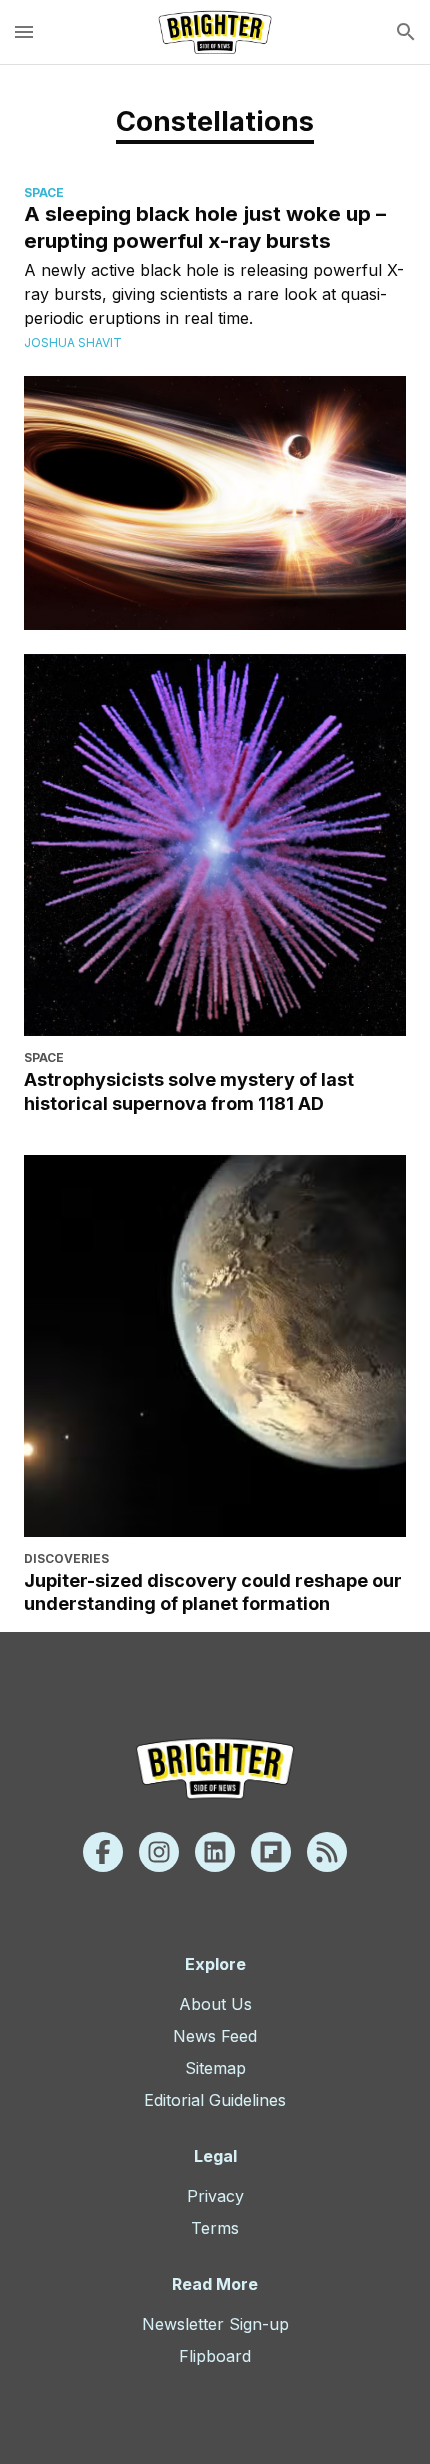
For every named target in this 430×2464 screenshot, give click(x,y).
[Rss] (327, 1852)
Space (44, 192)
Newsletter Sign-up (215, 2324)
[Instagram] (159, 1852)
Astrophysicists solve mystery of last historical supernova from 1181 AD (189, 1091)
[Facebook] (103, 1852)
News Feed (215, 2036)
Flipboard (215, 2356)
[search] (406, 32)
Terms (215, 2228)
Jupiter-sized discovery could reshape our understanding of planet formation (213, 1592)
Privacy (215, 2196)
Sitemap (215, 2068)
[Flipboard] (271, 1852)
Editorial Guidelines (215, 2100)
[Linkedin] (215, 1852)
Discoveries (66, 1558)
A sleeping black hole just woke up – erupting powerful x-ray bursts (205, 227)
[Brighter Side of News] (215, 32)
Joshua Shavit (73, 342)
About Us (215, 2004)
